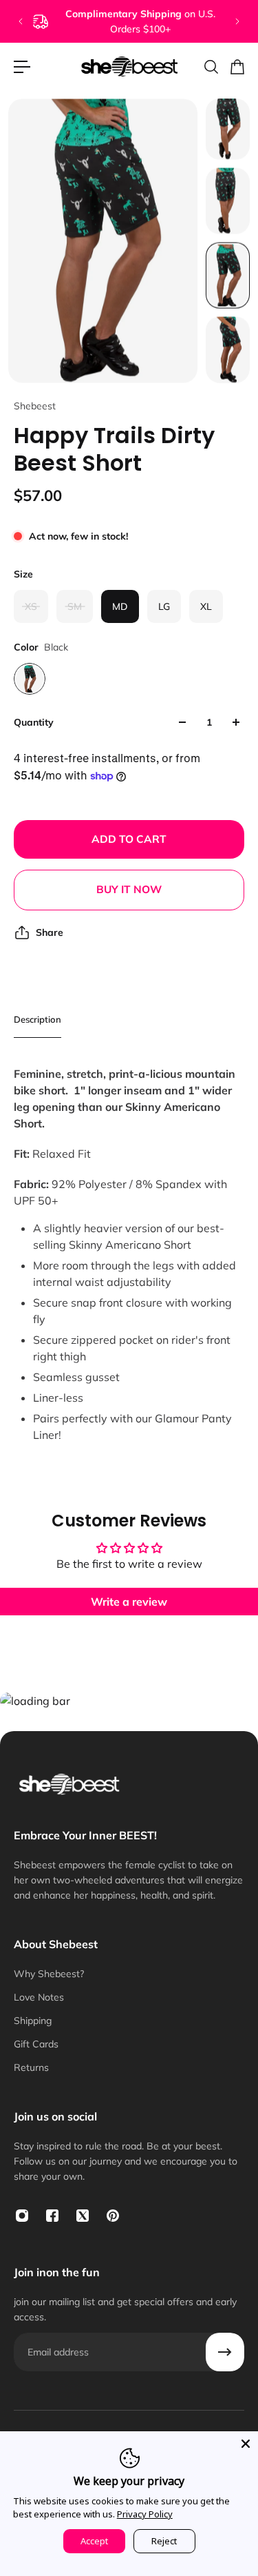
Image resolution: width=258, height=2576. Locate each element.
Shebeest (35, 406)
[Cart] (237, 67)
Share (50, 932)
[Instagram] (22, 2216)
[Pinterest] (113, 2216)
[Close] (246, 2444)
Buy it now (129, 889)
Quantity (34, 722)
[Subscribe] (225, 2352)
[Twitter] (83, 2216)
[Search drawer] (211, 67)
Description (37, 1019)
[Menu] (22, 67)
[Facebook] (52, 2216)
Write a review (129, 1602)
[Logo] (129, 67)
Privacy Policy (145, 2514)
